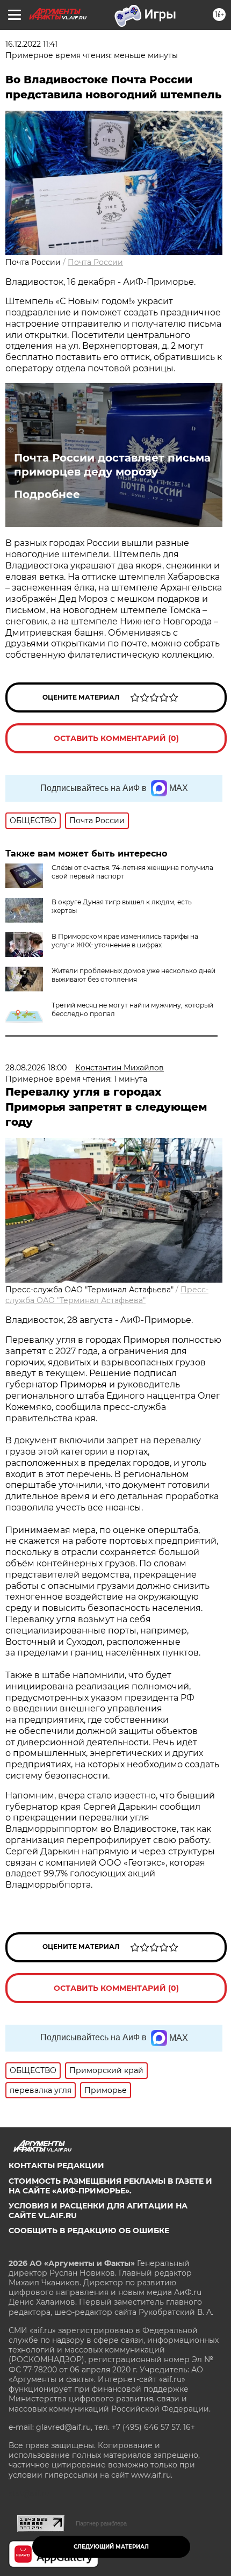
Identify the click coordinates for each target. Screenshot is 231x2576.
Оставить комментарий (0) (116, 738)
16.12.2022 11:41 (31, 44)
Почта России (95, 262)
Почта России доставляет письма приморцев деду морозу (112, 465)
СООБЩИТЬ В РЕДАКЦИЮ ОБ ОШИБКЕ (89, 2230)
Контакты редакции (56, 2165)
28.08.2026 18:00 (36, 1068)
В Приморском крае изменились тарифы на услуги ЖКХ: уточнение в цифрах (125, 941)
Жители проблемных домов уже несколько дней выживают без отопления (133, 975)
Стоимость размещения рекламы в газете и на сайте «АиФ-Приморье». (110, 2186)
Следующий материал (111, 2547)
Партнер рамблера (101, 2523)
